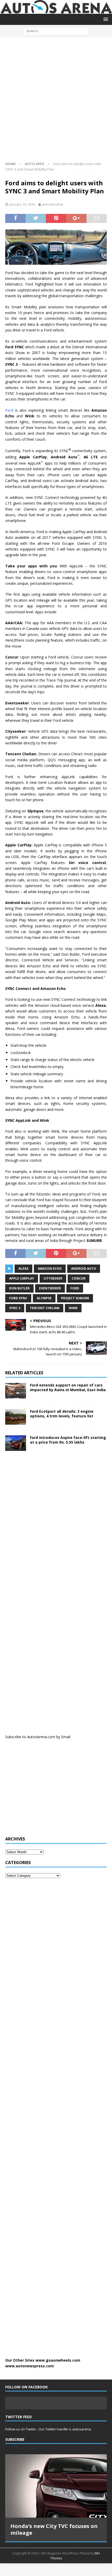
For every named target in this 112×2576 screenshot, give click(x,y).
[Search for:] (56, 31)
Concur (79, 1278)
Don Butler (19, 1288)
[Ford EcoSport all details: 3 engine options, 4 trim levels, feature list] (16, 1417)
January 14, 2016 (22, 204)
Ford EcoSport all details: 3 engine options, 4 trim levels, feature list (62, 1414)
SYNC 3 (15, 1308)
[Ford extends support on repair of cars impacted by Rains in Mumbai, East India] (16, 1391)
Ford (9, 410)
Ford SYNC (18, 1298)
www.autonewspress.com (30, 2366)
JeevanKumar (53, 204)
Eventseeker (50, 1288)
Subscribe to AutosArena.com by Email (38, 1737)
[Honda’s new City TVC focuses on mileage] (56, 2486)
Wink (73, 1308)
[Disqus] (56, 1528)
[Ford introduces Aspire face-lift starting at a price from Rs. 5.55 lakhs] (16, 1443)
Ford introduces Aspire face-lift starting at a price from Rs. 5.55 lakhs (68, 1440)
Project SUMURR (75, 1298)
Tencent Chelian (45, 1308)
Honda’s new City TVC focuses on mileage (54, 2529)
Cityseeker (53, 1278)
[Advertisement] (56, 101)
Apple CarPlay (22, 1278)
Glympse (44, 1298)
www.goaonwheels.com (58, 2360)
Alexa (23, 1269)
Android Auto (84, 1269)
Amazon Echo (50, 1269)
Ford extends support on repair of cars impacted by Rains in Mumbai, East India (68, 1387)
